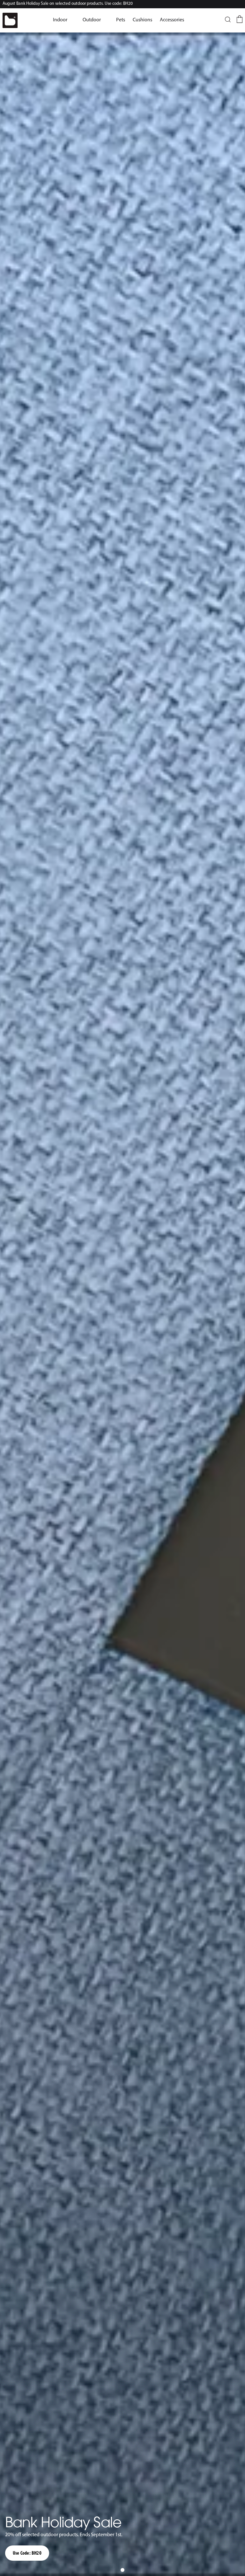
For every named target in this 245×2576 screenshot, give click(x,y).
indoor (60, 20)
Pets (121, 20)
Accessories (172, 20)
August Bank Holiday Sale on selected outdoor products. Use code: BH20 (68, 4)
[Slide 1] (122, 2570)
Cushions (142, 20)
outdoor (92, 20)
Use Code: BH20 (27, 2553)
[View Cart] (239, 19)
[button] (60, 20)
